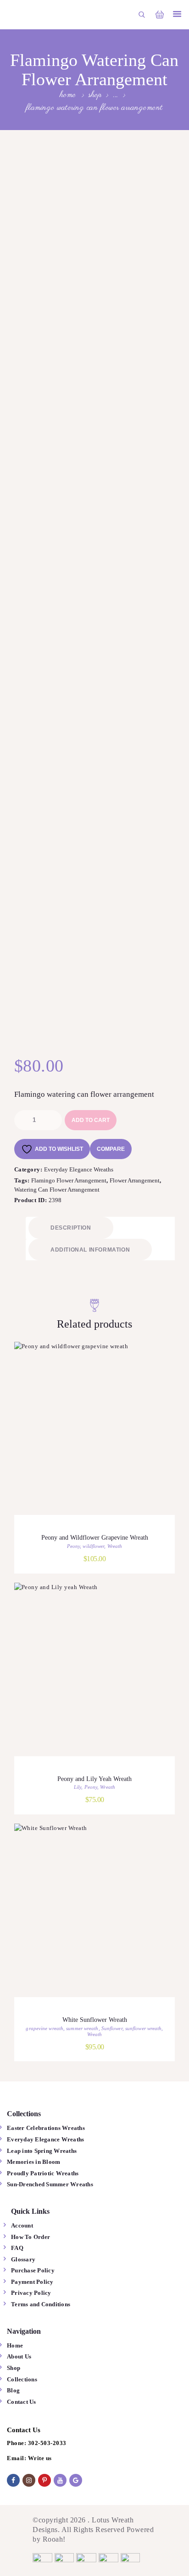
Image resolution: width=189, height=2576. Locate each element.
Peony (74, 1546)
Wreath (115, 1546)
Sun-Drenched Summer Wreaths (50, 2184)
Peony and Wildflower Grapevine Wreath (95, 1538)
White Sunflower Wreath (95, 2020)
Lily (78, 1787)
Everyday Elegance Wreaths (79, 1169)
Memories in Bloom (33, 2162)
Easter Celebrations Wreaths (46, 2128)
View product (94, 1440)
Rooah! (54, 2539)
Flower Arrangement (135, 1180)
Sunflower (112, 2028)
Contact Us (22, 2402)
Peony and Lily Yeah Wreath (94, 1779)
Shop (95, 95)
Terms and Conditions (41, 2304)
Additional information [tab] (90, 1250)
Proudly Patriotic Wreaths (43, 2173)
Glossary (23, 2259)
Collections (22, 2379)
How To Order (31, 2237)
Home (68, 95)
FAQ (17, 2248)
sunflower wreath (144, 2028)
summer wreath (82, 2028)
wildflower (93, 1546)
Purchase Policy (33, 2270)
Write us (40, 2458)
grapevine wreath (44, 2028)
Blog (13, 2390)
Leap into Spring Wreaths (42, 2151)
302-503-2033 (47, 2443)
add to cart (91, 1120)
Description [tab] (71, 1228)
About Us (19, 2356)
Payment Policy (32, 2282)
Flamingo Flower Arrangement (69, 1180)
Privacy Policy (31, 2293)
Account (22, 2225)
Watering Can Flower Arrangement (57, 1190)
